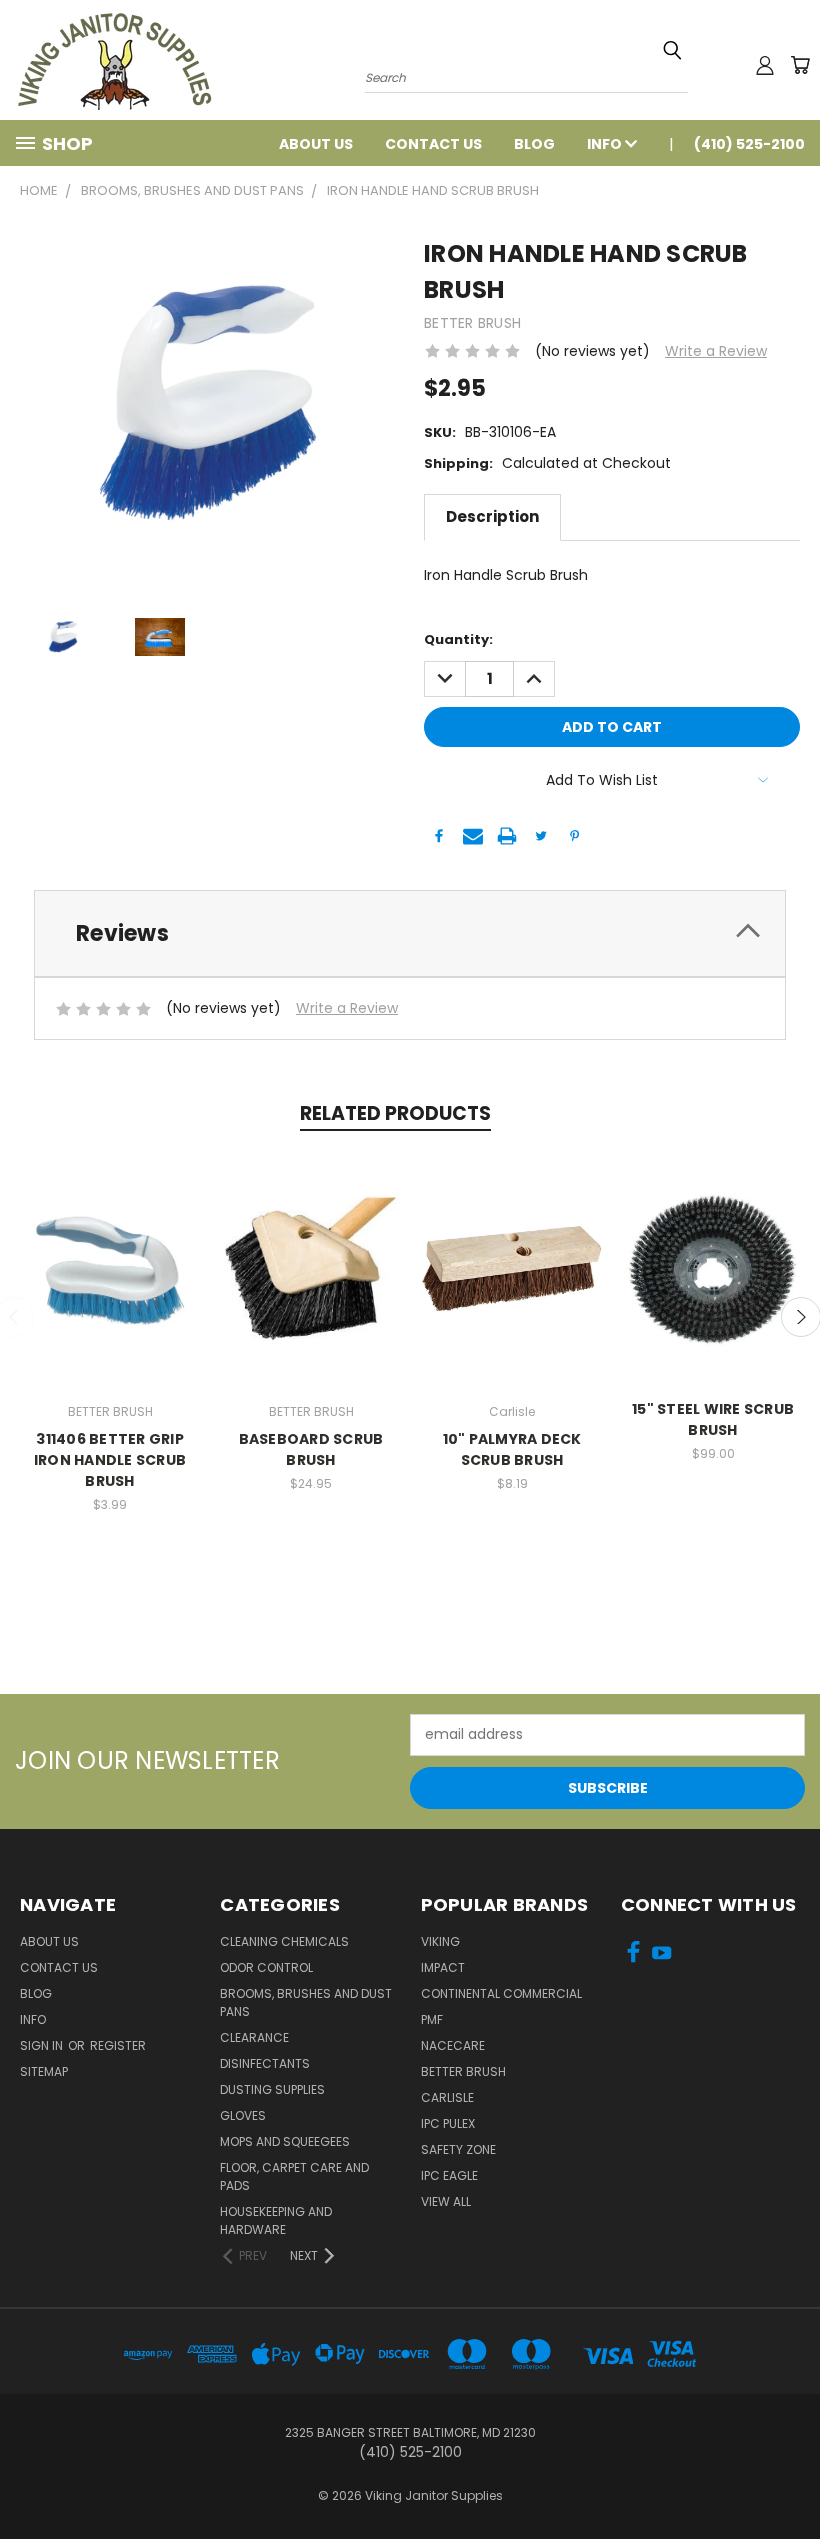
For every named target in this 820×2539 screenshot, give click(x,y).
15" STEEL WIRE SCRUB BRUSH (713, 1419)
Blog (534, 144)
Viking (440, 1941)
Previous (789, 2476)
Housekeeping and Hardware (276, 2220)
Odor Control (266, 1967)
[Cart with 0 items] (800, 65)
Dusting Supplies (272, 2089)
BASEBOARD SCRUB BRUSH (311, 1449)
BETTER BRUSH (463, 2071)
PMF (432, 2019)
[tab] (410, 933)
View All (446, 2201)
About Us (316, 144)
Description (492, 516)
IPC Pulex (448, 2123)
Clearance (254, 2037)
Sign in (43, 2045)
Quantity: (458, 639)
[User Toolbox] (765, 65)
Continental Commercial (501, 1993)
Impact (443, 1967)
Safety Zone (458, 2149)
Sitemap (44, 2071)
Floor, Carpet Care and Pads (294, 2176)
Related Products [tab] (395, 1113)
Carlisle (447, 2097)
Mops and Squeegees (285, 2141)
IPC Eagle (449, 2175)
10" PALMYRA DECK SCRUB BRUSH (512, 1449)
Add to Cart (110, 1266)
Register (118, 2045)
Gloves (243, 2115)
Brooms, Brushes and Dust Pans (306, 2002)
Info (606, 144)
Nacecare (453, 2045)
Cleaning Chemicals (284, 1941)
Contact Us (433, 144)
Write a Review (716, 351)
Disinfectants (265, 2063)
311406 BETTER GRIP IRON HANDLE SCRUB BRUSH (110, 1460)
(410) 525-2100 (749, 144)
